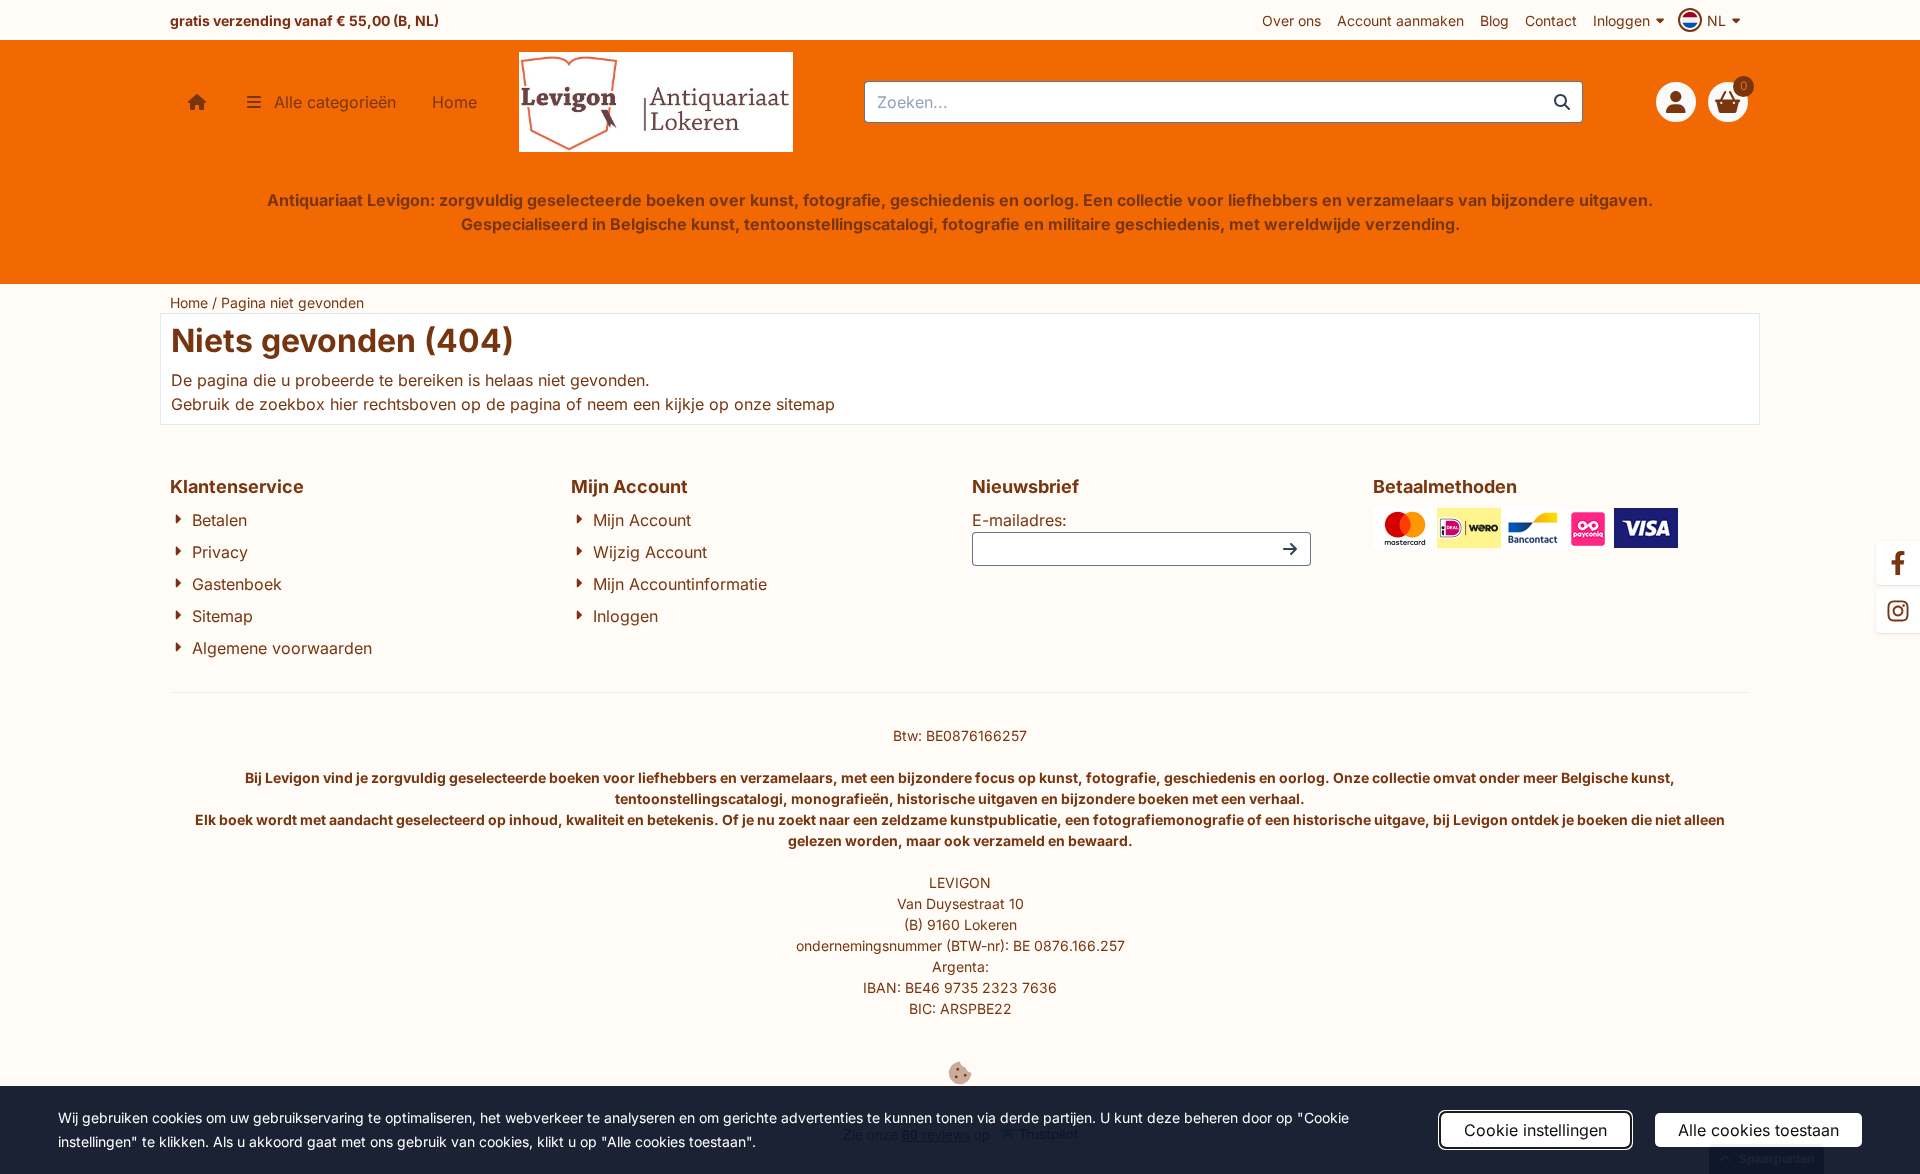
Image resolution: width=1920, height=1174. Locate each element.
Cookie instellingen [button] (1535, 1130)
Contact (1551, 20)
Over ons (1291, 20)
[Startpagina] (197, 102)
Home (454, 102)
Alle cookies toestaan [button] (1758, 1130)
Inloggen (1621, 20)
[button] (1712, 20)
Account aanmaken (1400, 20)
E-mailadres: (1019, 520)
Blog (1494, 20)
